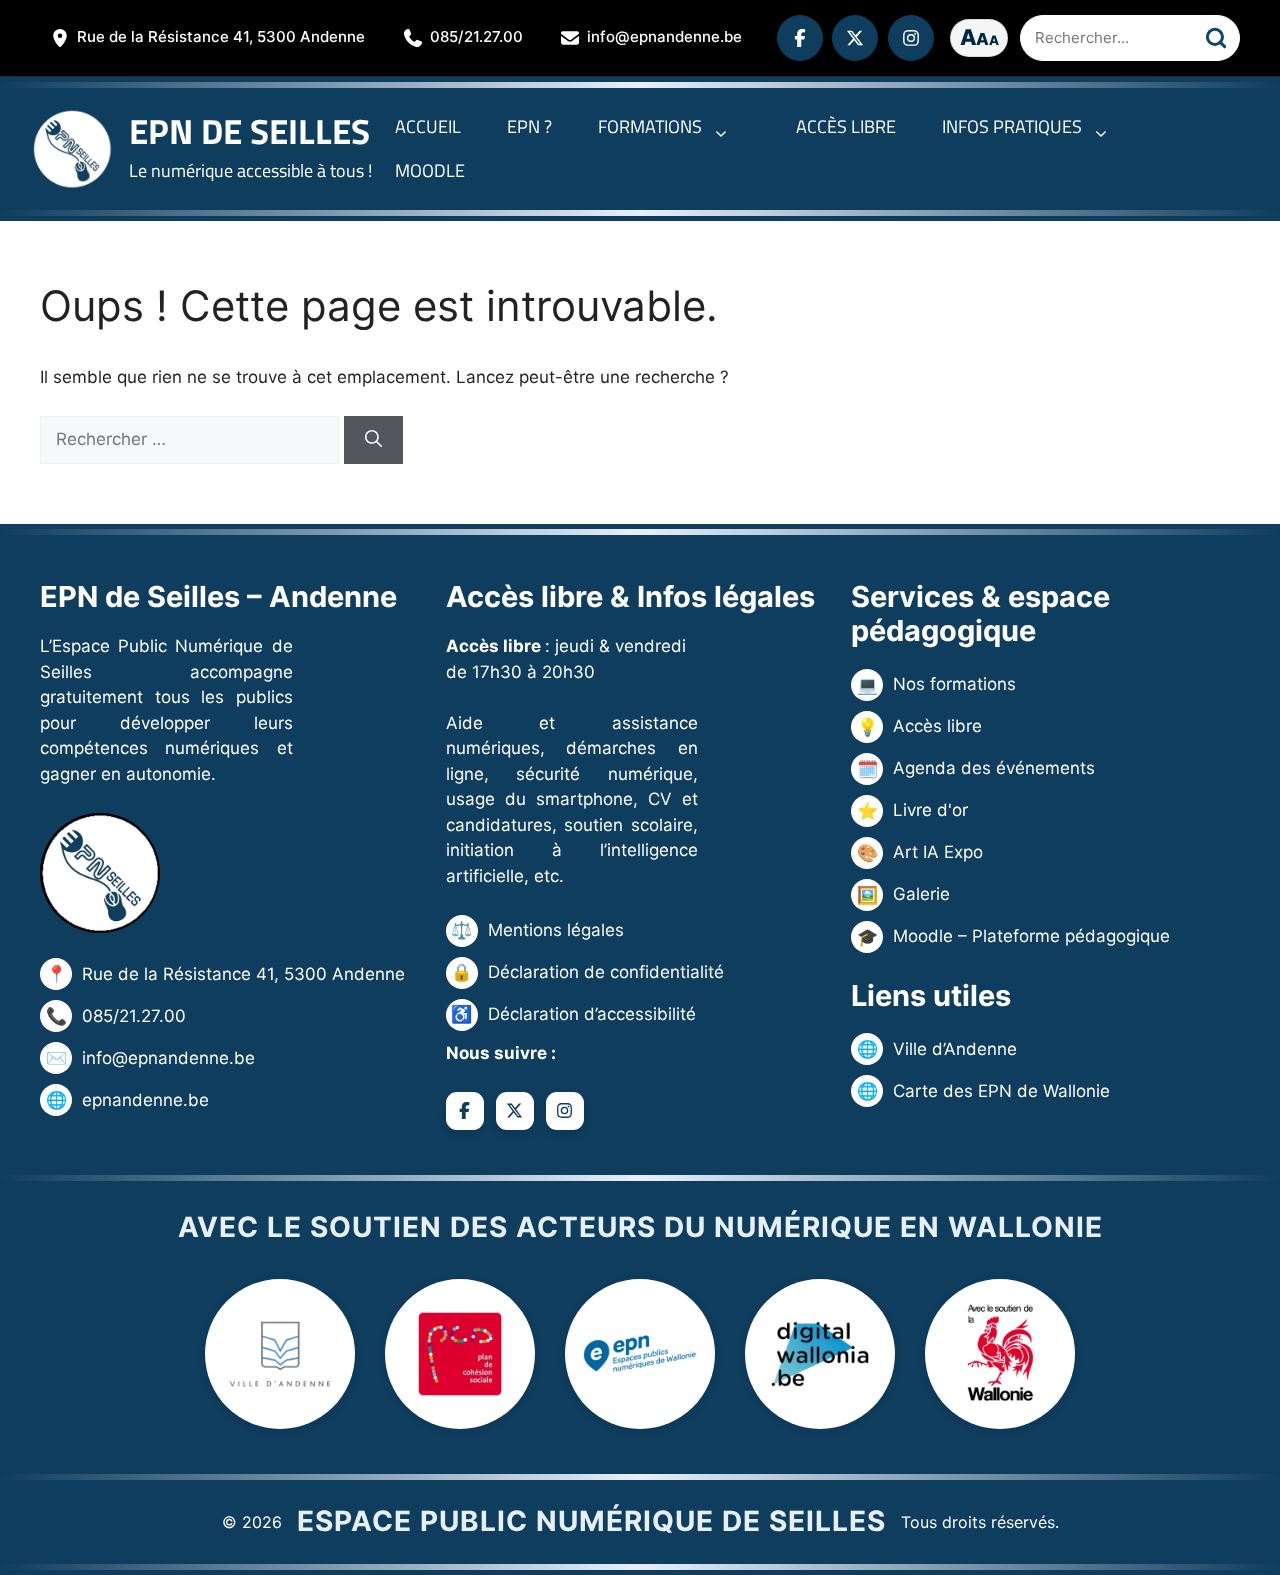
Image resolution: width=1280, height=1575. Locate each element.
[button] (726, 127)
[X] (855, 38)
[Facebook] (800, 38)
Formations (650, 126)
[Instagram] (911, 38)
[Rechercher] (1216, 38)
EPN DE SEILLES (249, 131)
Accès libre (846, 126)
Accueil (428, 126)
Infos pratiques (1012, 126)
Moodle (430, 170)
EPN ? (529, 126)
